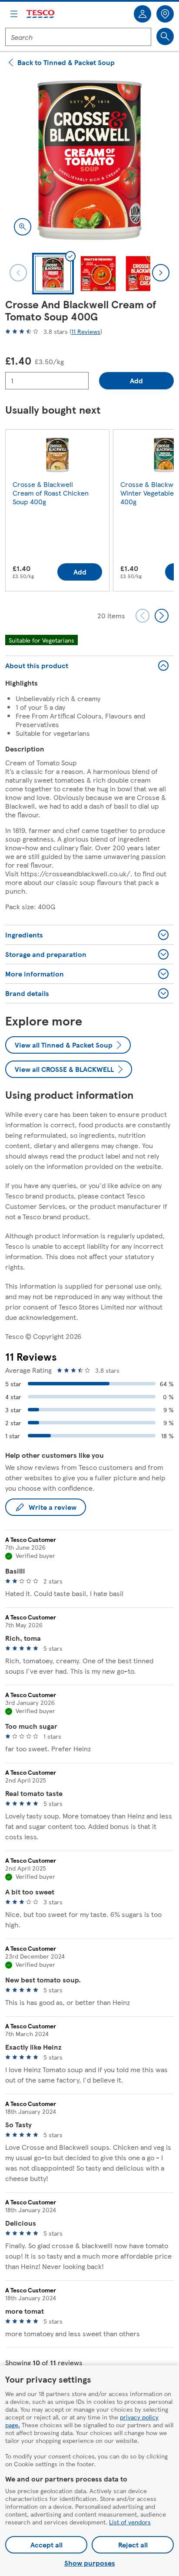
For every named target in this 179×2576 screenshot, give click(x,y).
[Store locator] (165, 14)
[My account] (143, 14)
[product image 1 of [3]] (89, 160)
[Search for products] (165, 36)
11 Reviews (86, 331)
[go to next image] (161, 273)
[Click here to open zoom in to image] (23, 227)
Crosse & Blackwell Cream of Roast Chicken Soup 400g (51, 493)
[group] (57, 512)
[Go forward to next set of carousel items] (162, 616)
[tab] (53, 274)
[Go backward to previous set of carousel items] (143, 616)
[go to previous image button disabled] (18, 273)
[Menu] (14, 14)
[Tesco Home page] (41, 14)
